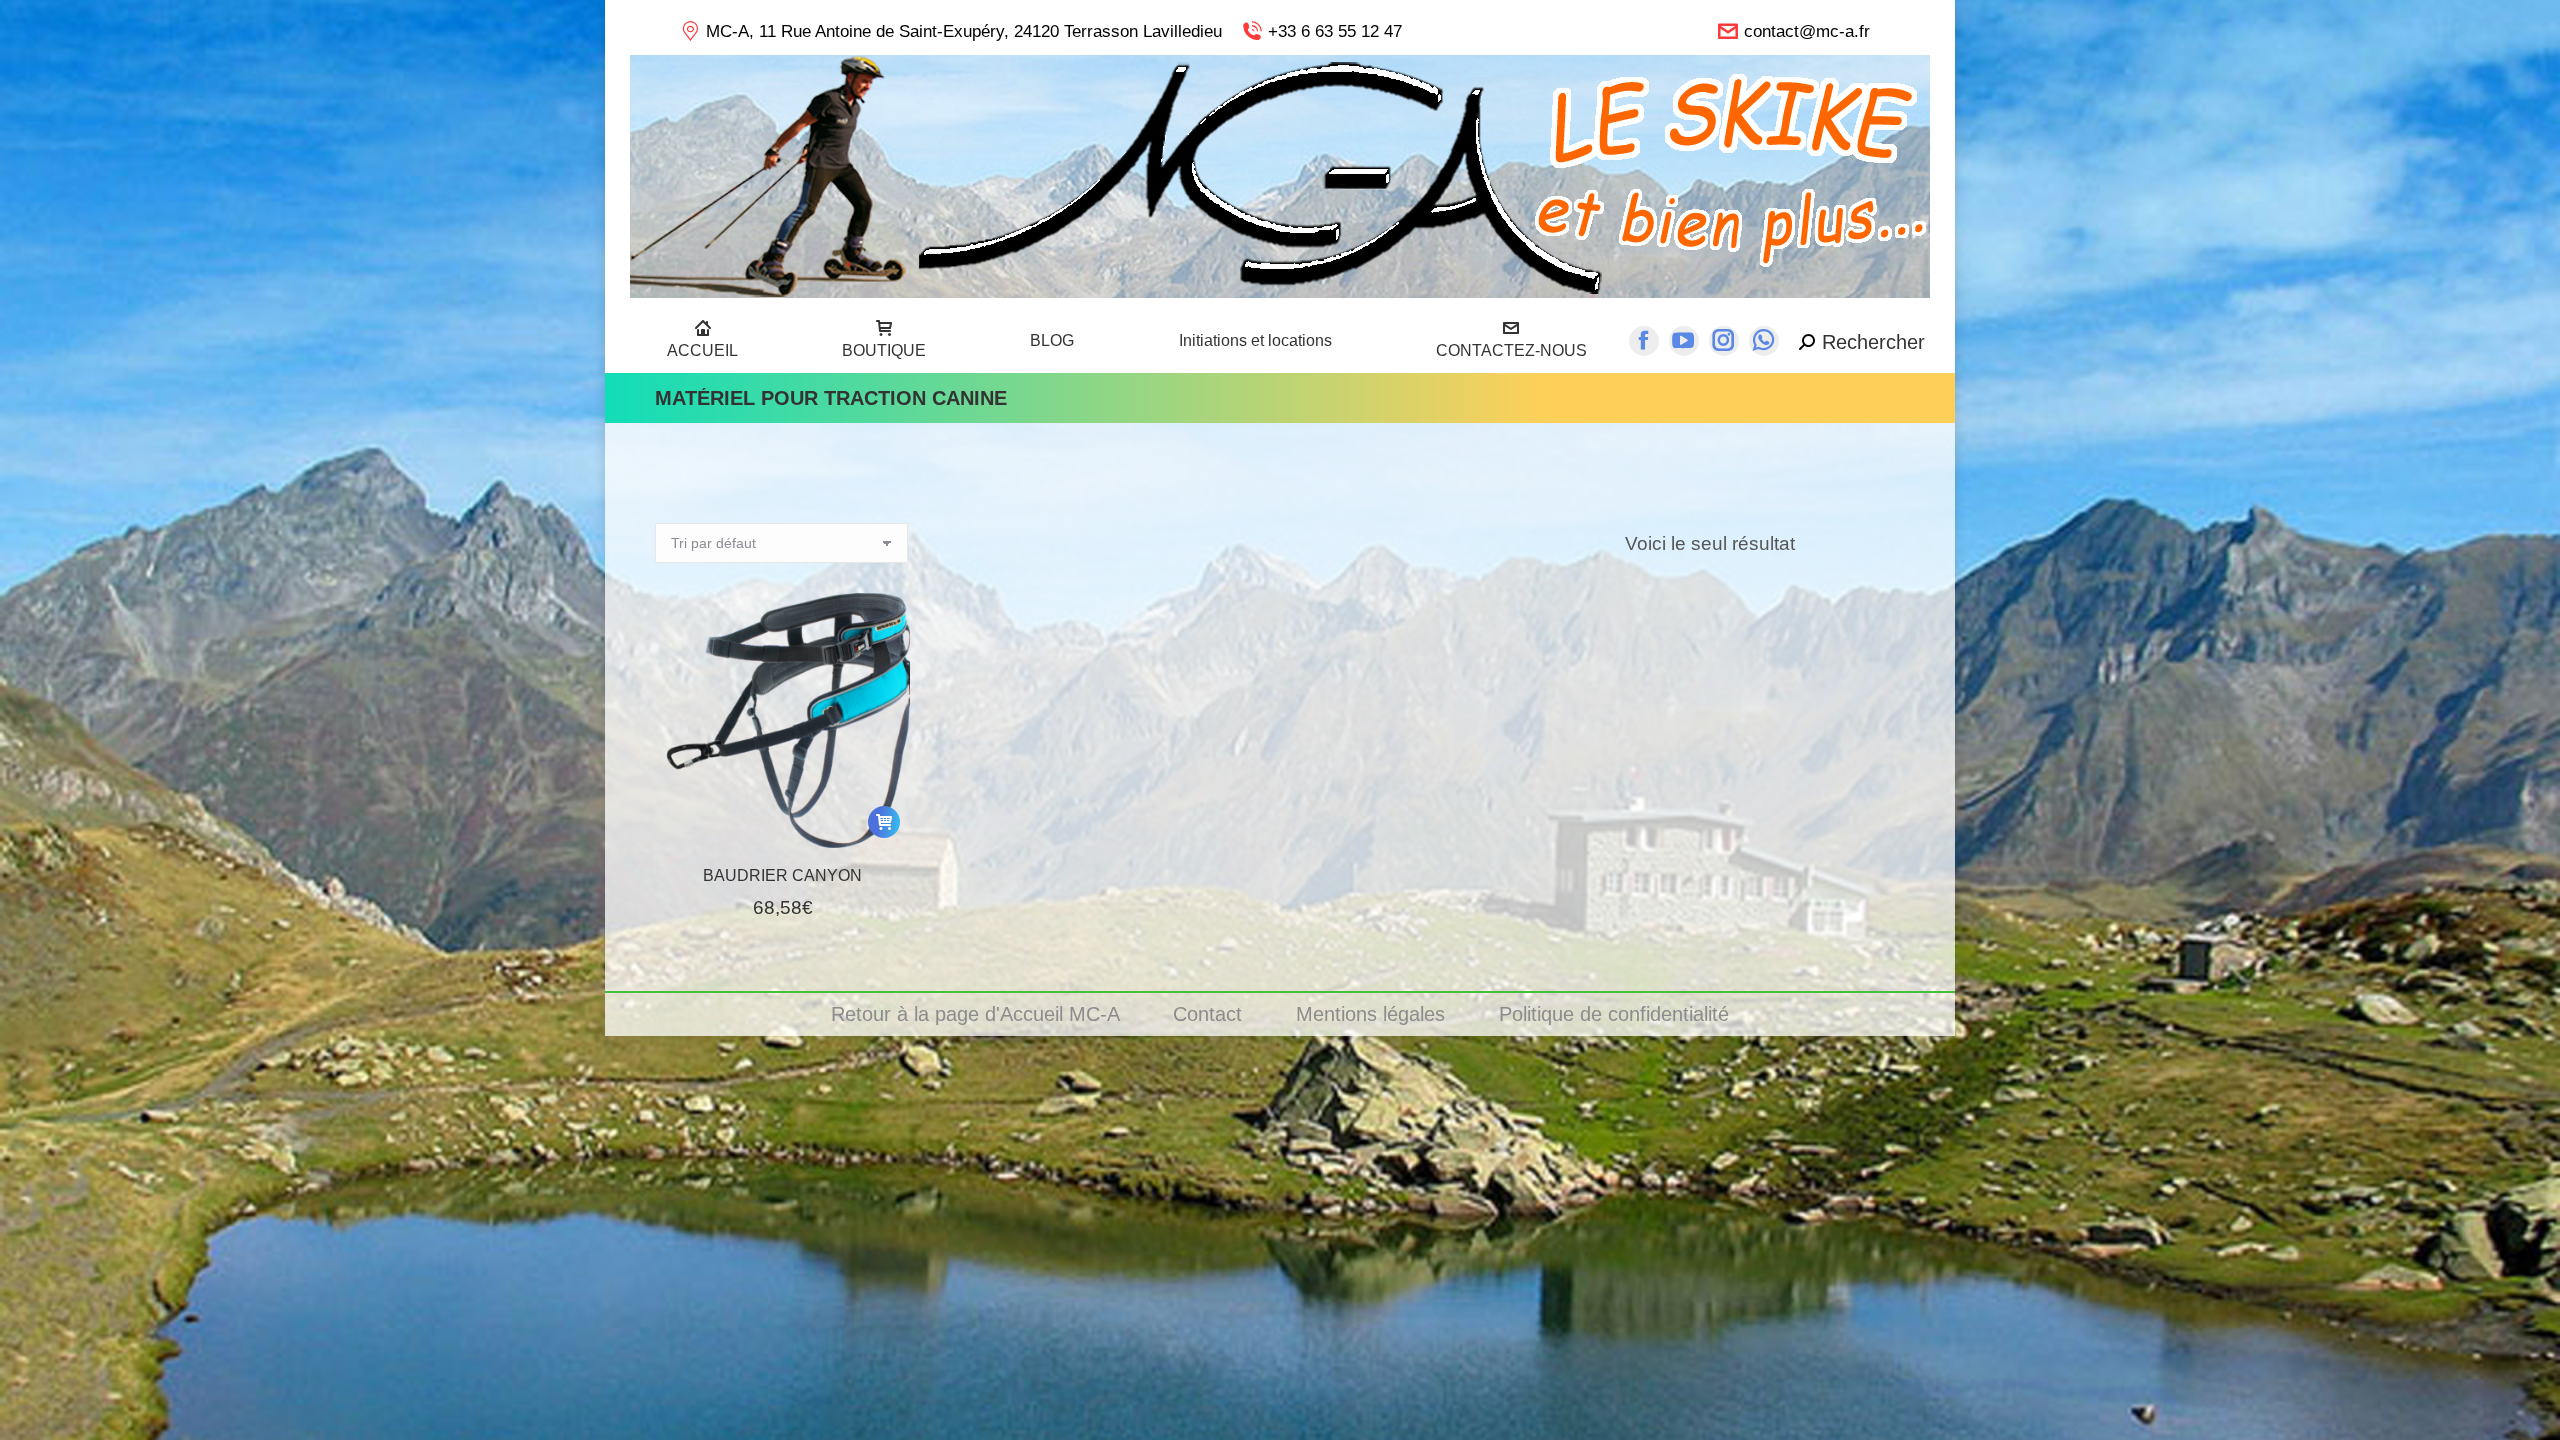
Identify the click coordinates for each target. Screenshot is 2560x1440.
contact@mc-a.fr (1807, 31)
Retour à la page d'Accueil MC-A (978, 1014)
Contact (1210, 1014)
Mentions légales (1373, 1014)
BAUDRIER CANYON (782, 875)
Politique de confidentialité (1614, 1014)
